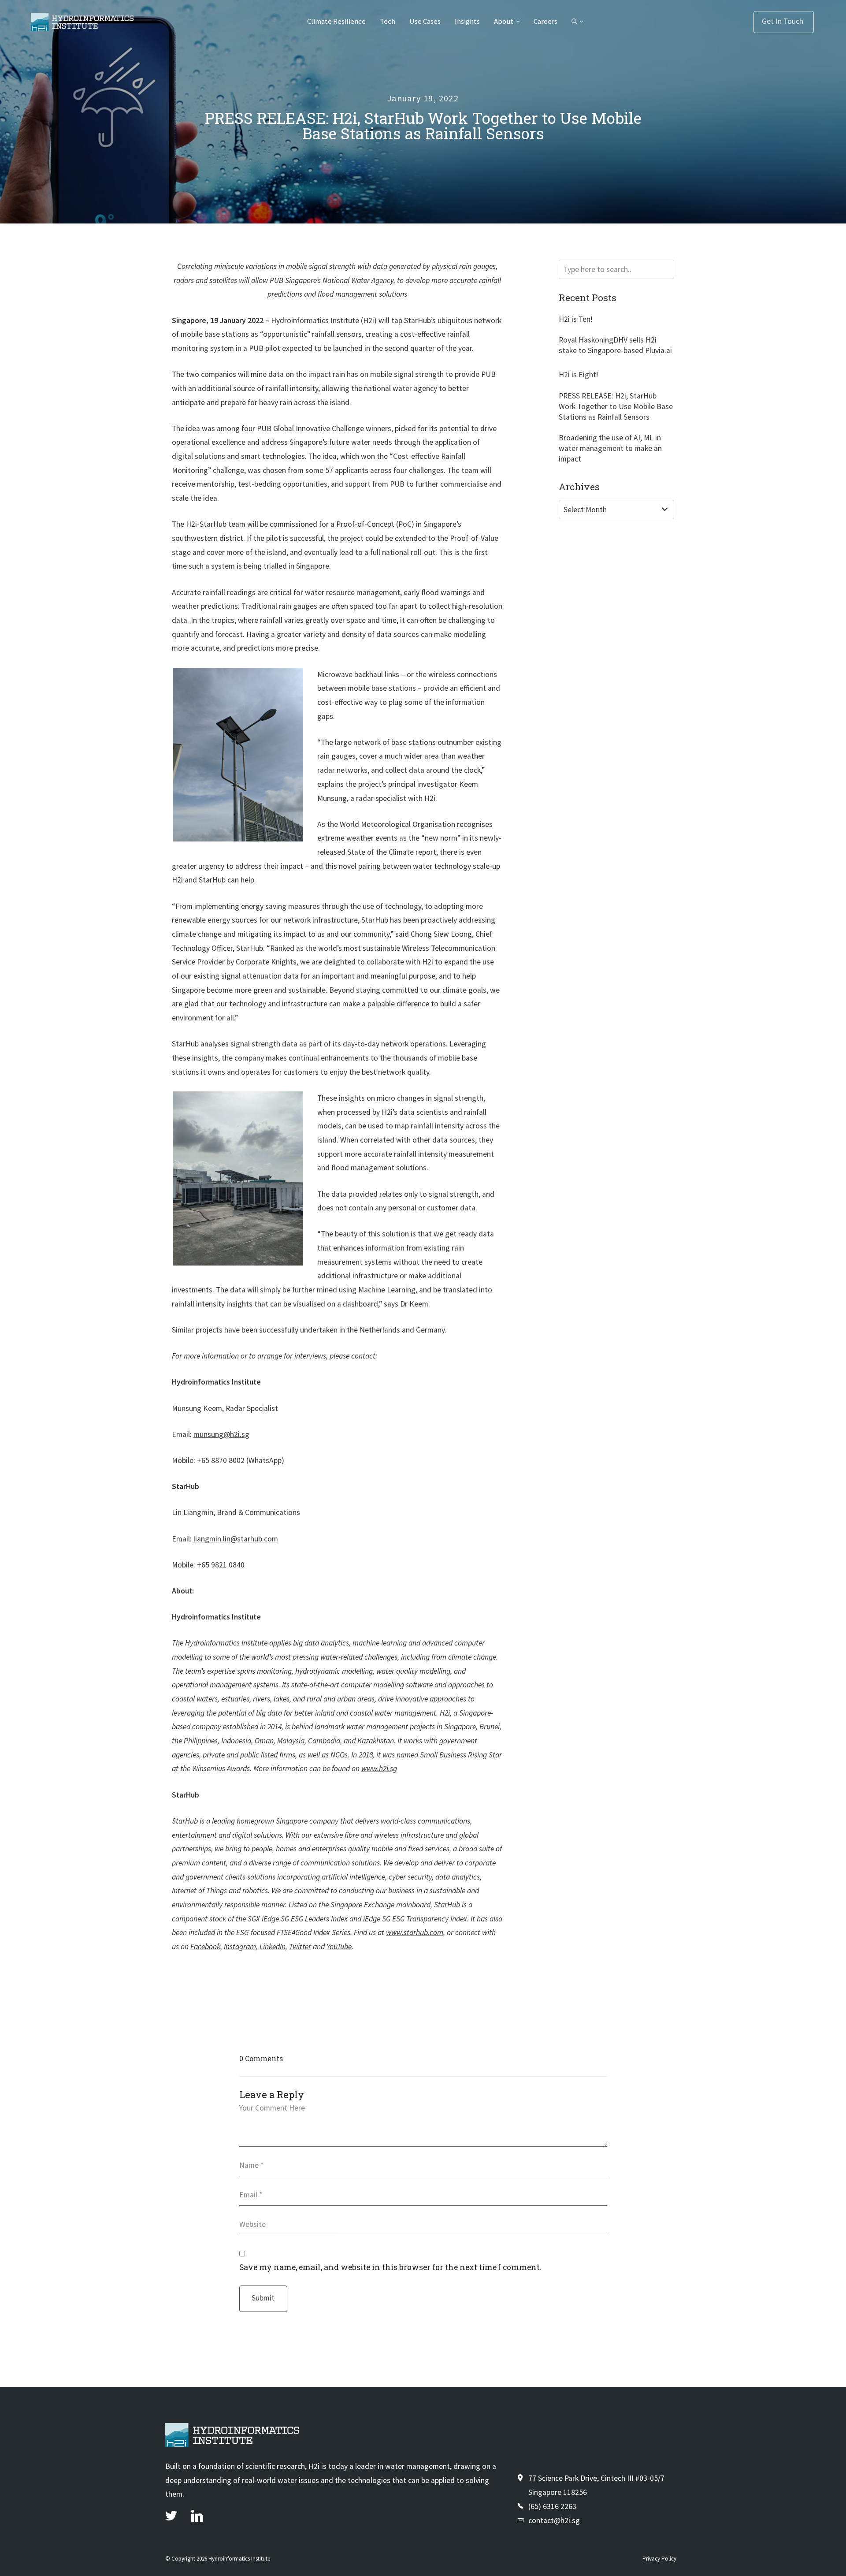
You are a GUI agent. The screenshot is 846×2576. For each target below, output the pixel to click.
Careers (545, 21)
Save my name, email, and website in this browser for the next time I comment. (390, 2267)
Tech (388, 21)
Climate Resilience (336, 21)
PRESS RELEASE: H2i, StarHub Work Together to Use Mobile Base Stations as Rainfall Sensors (616, 406)
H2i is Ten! (575, 319)
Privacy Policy (659, 2559)
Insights (467, 21)
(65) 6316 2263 (552, 2506)
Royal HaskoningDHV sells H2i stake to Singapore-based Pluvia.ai (615, 345)
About (504, 21)
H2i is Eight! (578, 375)
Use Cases (425, 21)
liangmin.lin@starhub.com (236, 1539)
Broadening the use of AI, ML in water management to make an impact (610, 448)
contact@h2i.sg (554, 2520)
